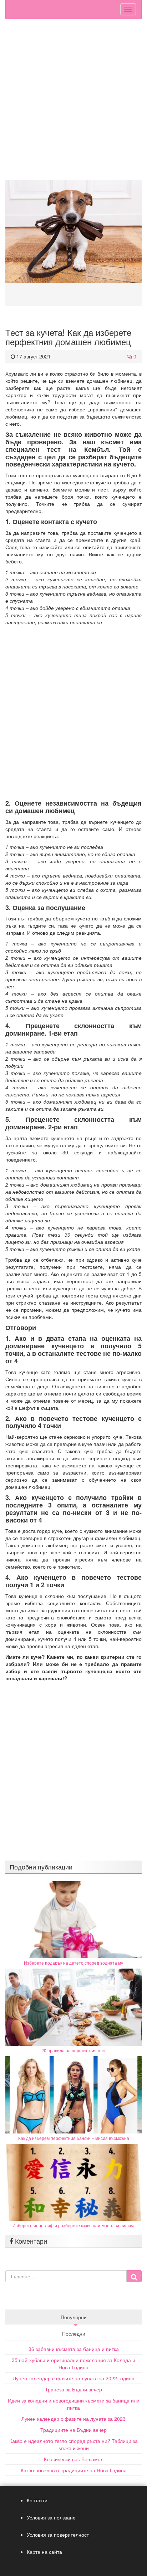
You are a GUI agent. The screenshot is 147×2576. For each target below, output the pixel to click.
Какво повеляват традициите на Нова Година (74, 2470)
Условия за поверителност (58, 2535)
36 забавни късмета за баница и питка (74, 2349)
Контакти (37, 2500)
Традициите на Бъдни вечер (73, 2430)
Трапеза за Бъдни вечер (73, 2389)
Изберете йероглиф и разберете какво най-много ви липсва (73, 2225)
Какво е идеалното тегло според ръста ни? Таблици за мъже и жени (73, 2444)
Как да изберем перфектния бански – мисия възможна (74, 2138)
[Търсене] (134, 2276)
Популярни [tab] (74, 2317)
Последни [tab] (74, 2333)
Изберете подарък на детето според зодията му (73, 1963)
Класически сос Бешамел (74, 2459)
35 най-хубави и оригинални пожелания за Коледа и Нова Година (73, 2364)
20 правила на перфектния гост (74, 2050)
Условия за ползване (51, 2517)
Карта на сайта (44, 2552)
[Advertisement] (73, 103)
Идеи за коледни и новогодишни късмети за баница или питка (74, 2404)
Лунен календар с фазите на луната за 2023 (73, 2419)
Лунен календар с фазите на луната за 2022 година (74, 2378)
